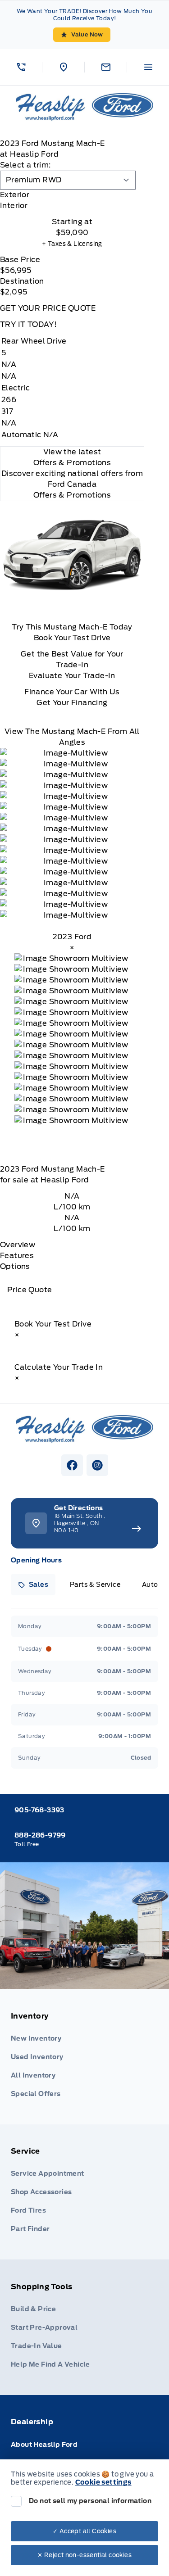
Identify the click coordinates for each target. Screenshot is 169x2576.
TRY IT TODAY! (28, 324)
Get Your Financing (72, 703)
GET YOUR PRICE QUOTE (48, 308)
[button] (21, 67)
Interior (14, 206)
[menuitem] (84, 2057)
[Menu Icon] (148, 67)
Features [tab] (17, 1256)
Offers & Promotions (72, 495)
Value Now (87, 34)
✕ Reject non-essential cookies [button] (84, 2555)
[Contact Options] (105, 67)
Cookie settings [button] (103, 2482)
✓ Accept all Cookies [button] (84, 2531)
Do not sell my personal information (90, 2501)
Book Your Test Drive (72, 638)
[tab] (72, 195)
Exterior (15, 195)
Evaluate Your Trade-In (72, 676)
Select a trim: (25, 165)
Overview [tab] (18, 1245)
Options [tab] (15, 1266)
